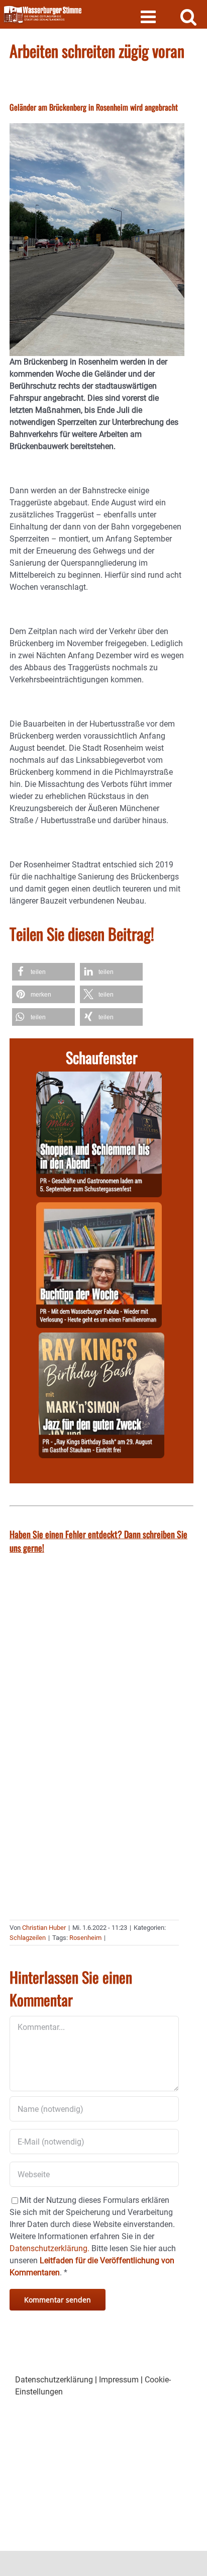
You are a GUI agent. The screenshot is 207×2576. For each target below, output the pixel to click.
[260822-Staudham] (101, 1338)
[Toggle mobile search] (189, 16)
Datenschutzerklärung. (49, 2248)
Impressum (119, 2380)
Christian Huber (44, 1928)
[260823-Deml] (99, 1077)
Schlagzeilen (28, 1938)
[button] (43, 972)
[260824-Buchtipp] (99, 1208)
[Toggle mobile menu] (149, 16)
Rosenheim (85, 1938)
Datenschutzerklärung (54, 2380)
